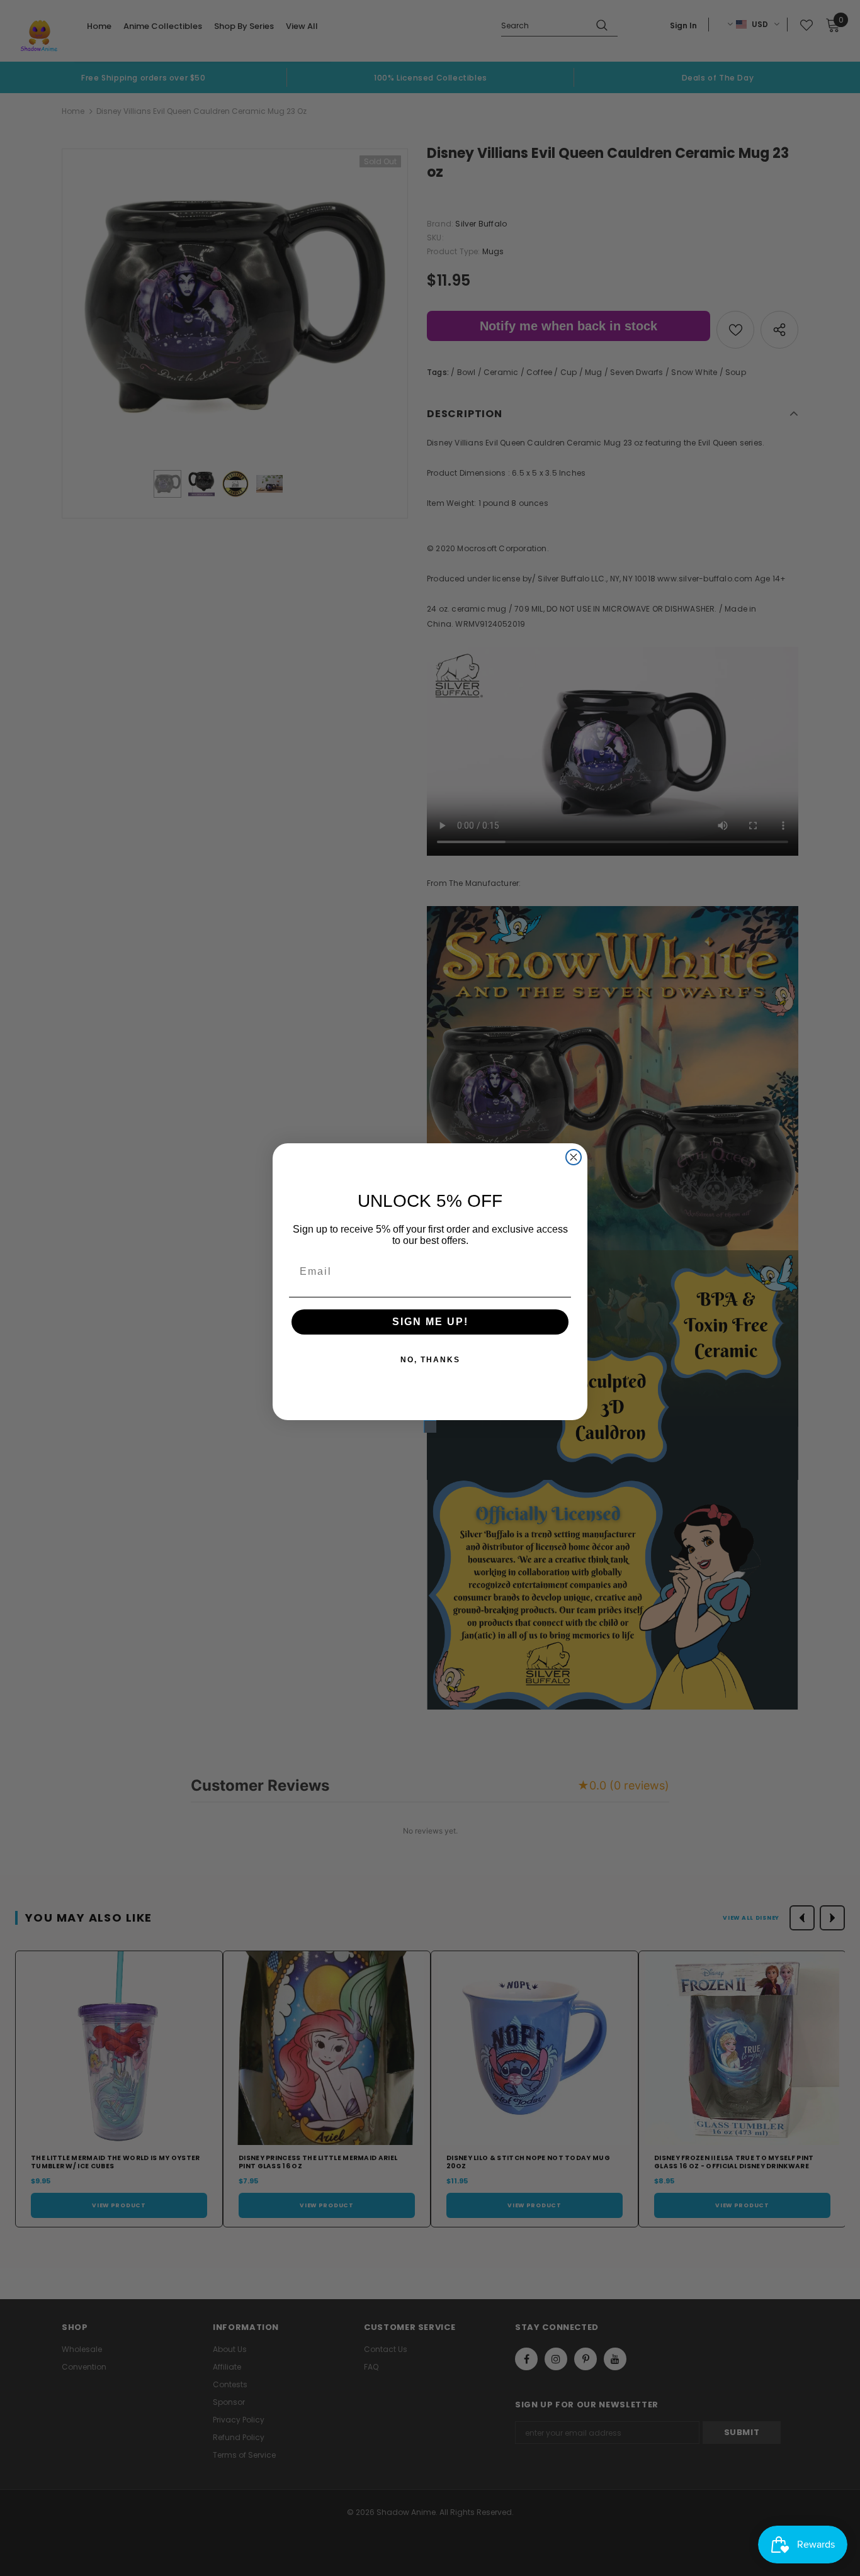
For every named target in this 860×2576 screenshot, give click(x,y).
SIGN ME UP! (430, 1322)
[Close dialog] (574, 1157)
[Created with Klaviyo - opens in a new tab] (430, 1426)
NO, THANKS (430, 1360)
